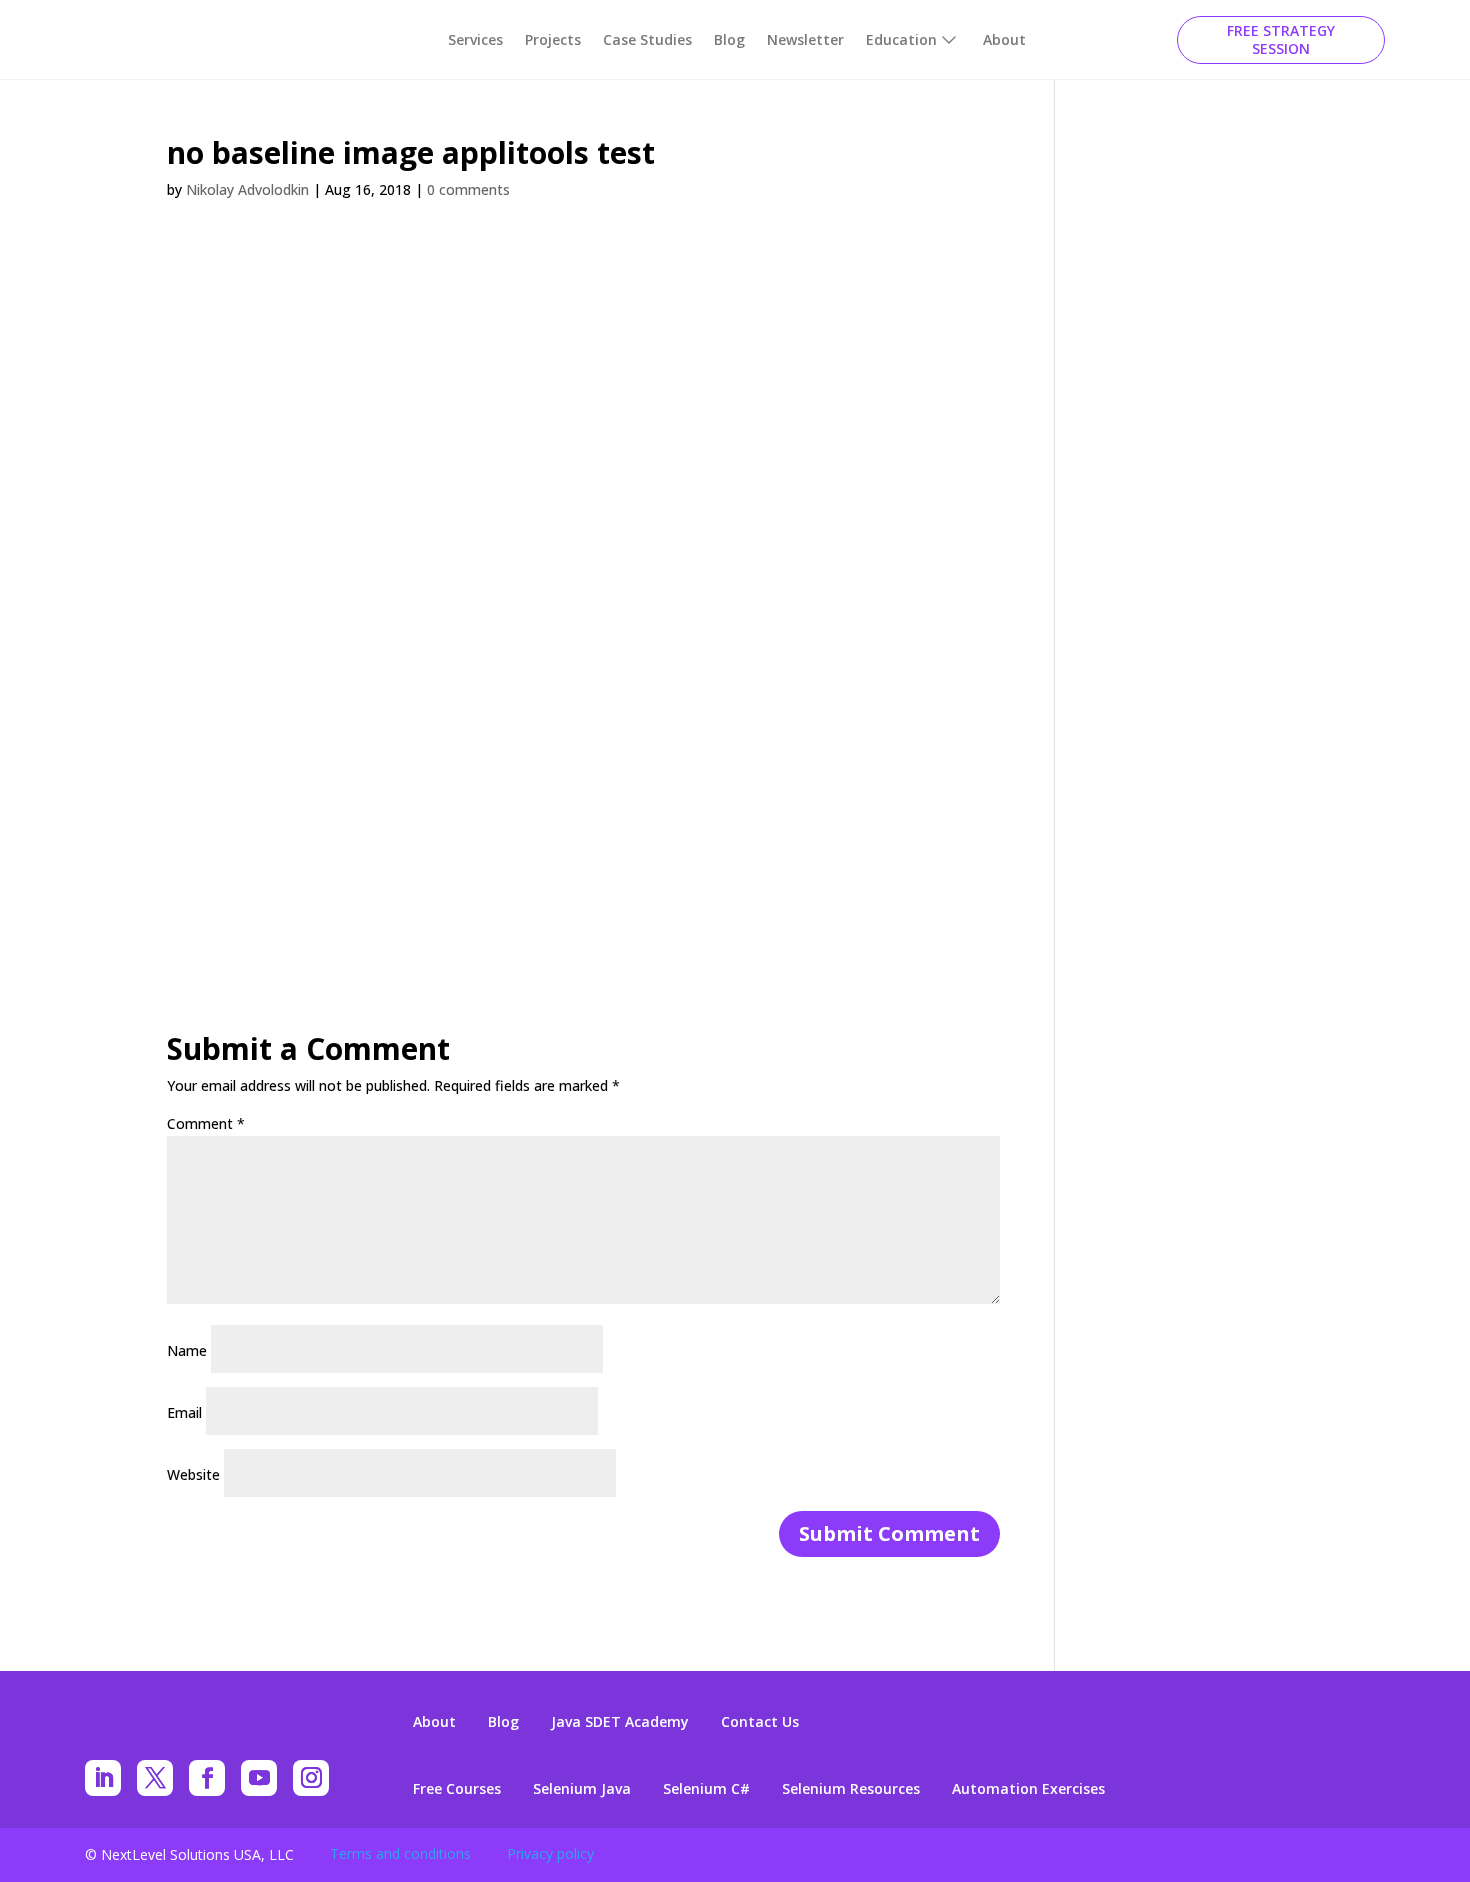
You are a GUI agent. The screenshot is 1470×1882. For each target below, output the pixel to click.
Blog (729, 39)
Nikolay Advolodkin (247, 189)
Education (901, 39)
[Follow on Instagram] (311, 1778)
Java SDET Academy (620, 1722)
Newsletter (805, 39)
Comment (206, 1123)
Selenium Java (582, 1789)
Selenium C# (706, 1789)
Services (475, 39)
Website (193, 1474)
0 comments (468, 189)
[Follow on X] (155, 1778)
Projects (553, 39)
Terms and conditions (400, 1853)
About (1004, 39)
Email (184, 1412)
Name (187, 1350)
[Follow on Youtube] (259, 1778)
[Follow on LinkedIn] (103, 1778)
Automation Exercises (1028, 1789)
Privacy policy (550, 1853)
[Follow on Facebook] (207, 1778)
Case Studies (647, 39)
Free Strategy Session (1281, 39)
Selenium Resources (851, 1789)
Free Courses (457, 1789)
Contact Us (760, 1722)
